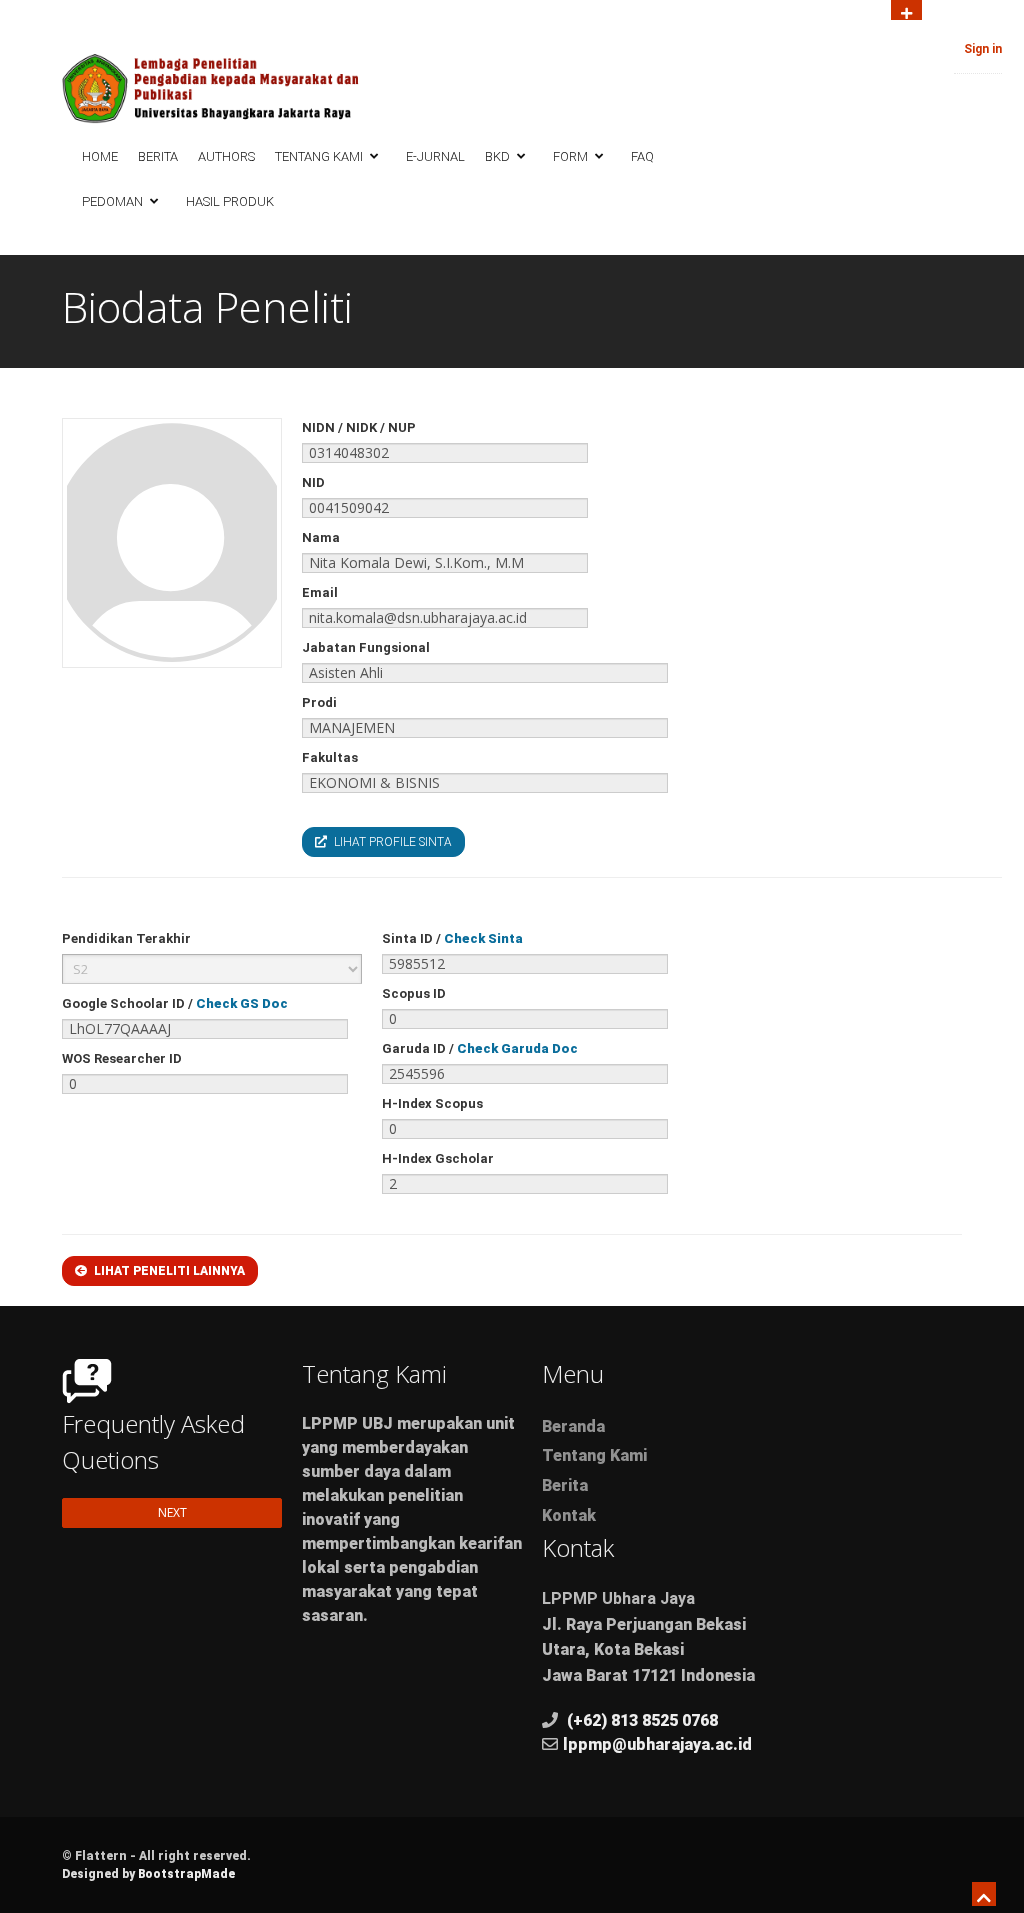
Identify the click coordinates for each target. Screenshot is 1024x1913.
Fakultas (330, 757)
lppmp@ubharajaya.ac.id (657, 1744)
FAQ (642, 156)
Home (100, 156)
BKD (499, 156)
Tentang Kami (320, 156)
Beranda (573, 1426)
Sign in (983, 49)
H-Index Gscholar (438, 1158)
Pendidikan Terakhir (126, 938)
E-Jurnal (435, 156)
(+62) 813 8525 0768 (642, 1720)
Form (572, 156)
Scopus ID (414, 993)
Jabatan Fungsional (366, 647)
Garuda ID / (480, 1048)
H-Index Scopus (432, 1103)
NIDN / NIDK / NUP (359, 427)
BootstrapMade (186, 1874)
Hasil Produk (230, 201)
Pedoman (114, 201)
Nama (321, 537)
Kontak (569, 1515)
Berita (158, 156)
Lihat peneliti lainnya (168, 1271)
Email (320, 592)
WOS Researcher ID (122, 1058)
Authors (226, 156)
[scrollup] (988, 1897)
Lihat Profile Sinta (391, 842)
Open (906, 10)
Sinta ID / (452, 938)
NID (313, 482)
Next (172, 1512)
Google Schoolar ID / (175, 1003)
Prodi (319, 702)
